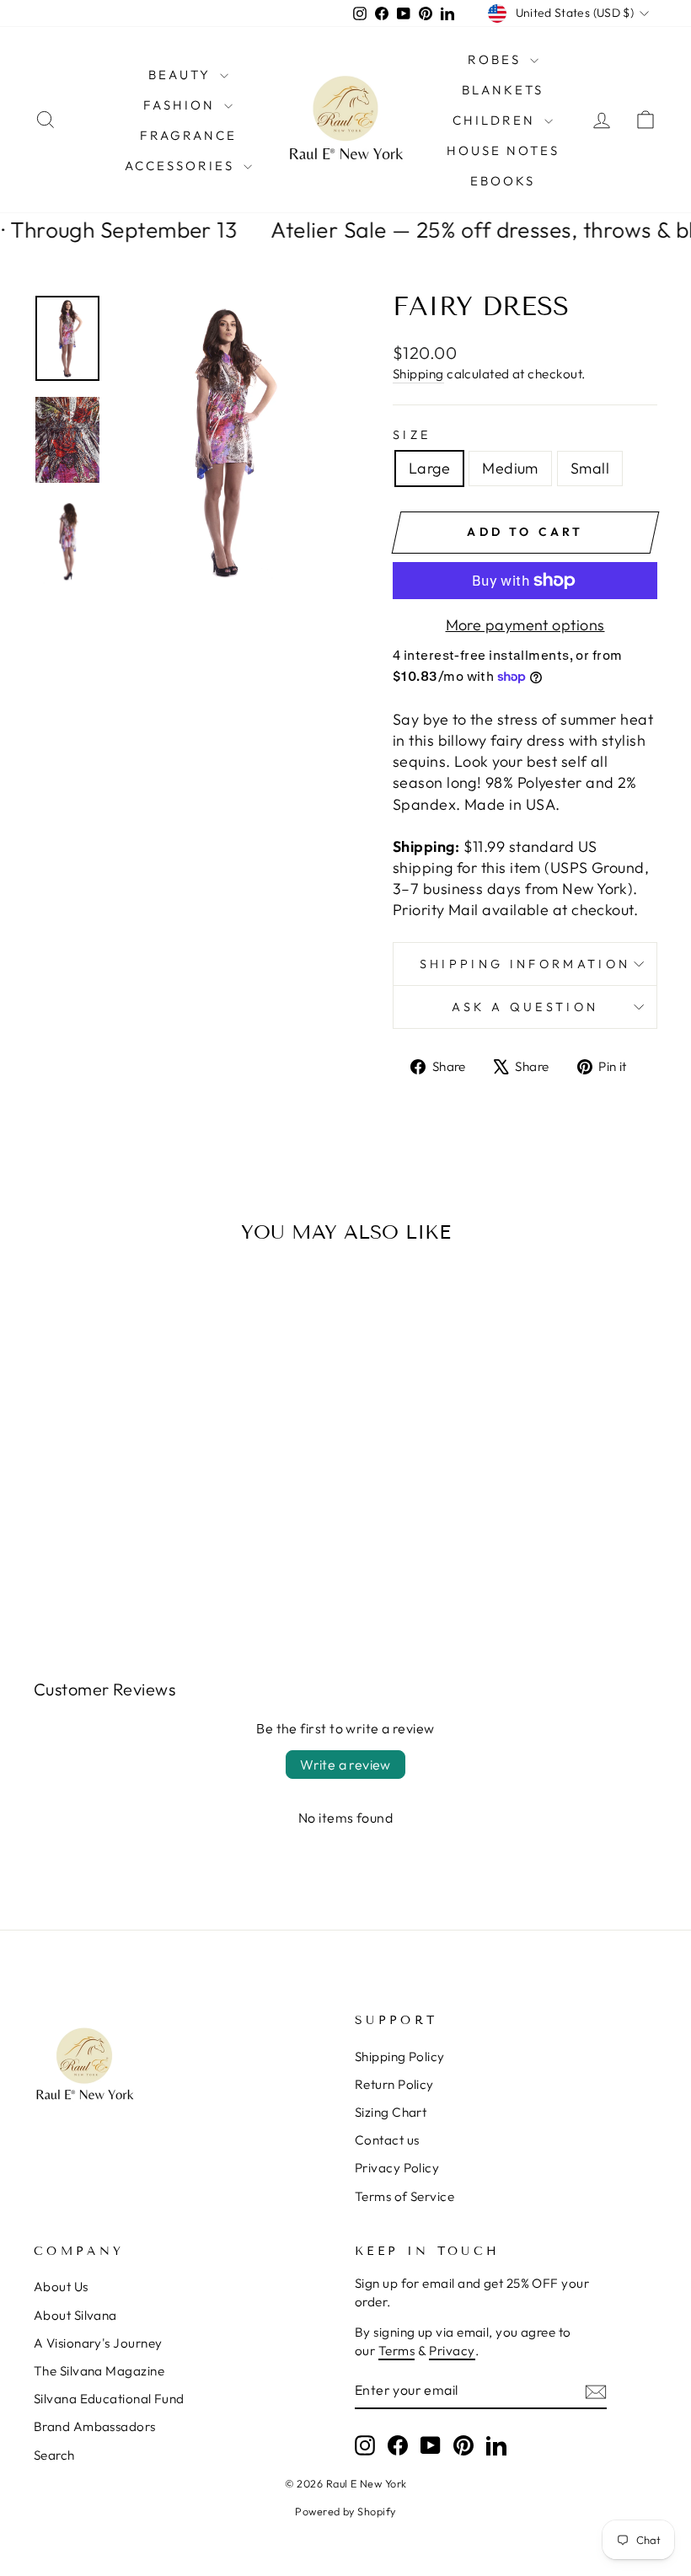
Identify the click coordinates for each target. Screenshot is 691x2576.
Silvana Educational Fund (109, 2399)
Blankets (503, 90)
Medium (510, 468)
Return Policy (394, 2084)
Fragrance (188, 135)
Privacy (452, 2351)
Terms (396, 2351)
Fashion (182, 105)
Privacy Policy (397, 2168)
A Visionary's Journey (98, 2343)
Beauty (182, 75)
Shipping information (525, 964)
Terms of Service (404, 2196)
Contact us (387, 2140)
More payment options (525, 625)
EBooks (503, 181)
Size (412, 435)
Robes (497, 59)
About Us (61, 2287)
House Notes (503, 150)
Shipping (418, 374)
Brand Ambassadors (95, 2426)
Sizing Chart (391, 2112)
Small (590, 468)
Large (429, 468)
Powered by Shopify (345, 2511)
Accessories (182, 166)
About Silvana (75, 2315)
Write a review (345, 1765)
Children (496, 120)
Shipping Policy (400, 2057)
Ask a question (525, 1007)
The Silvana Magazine (99, 2371)
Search (54, 2455)
